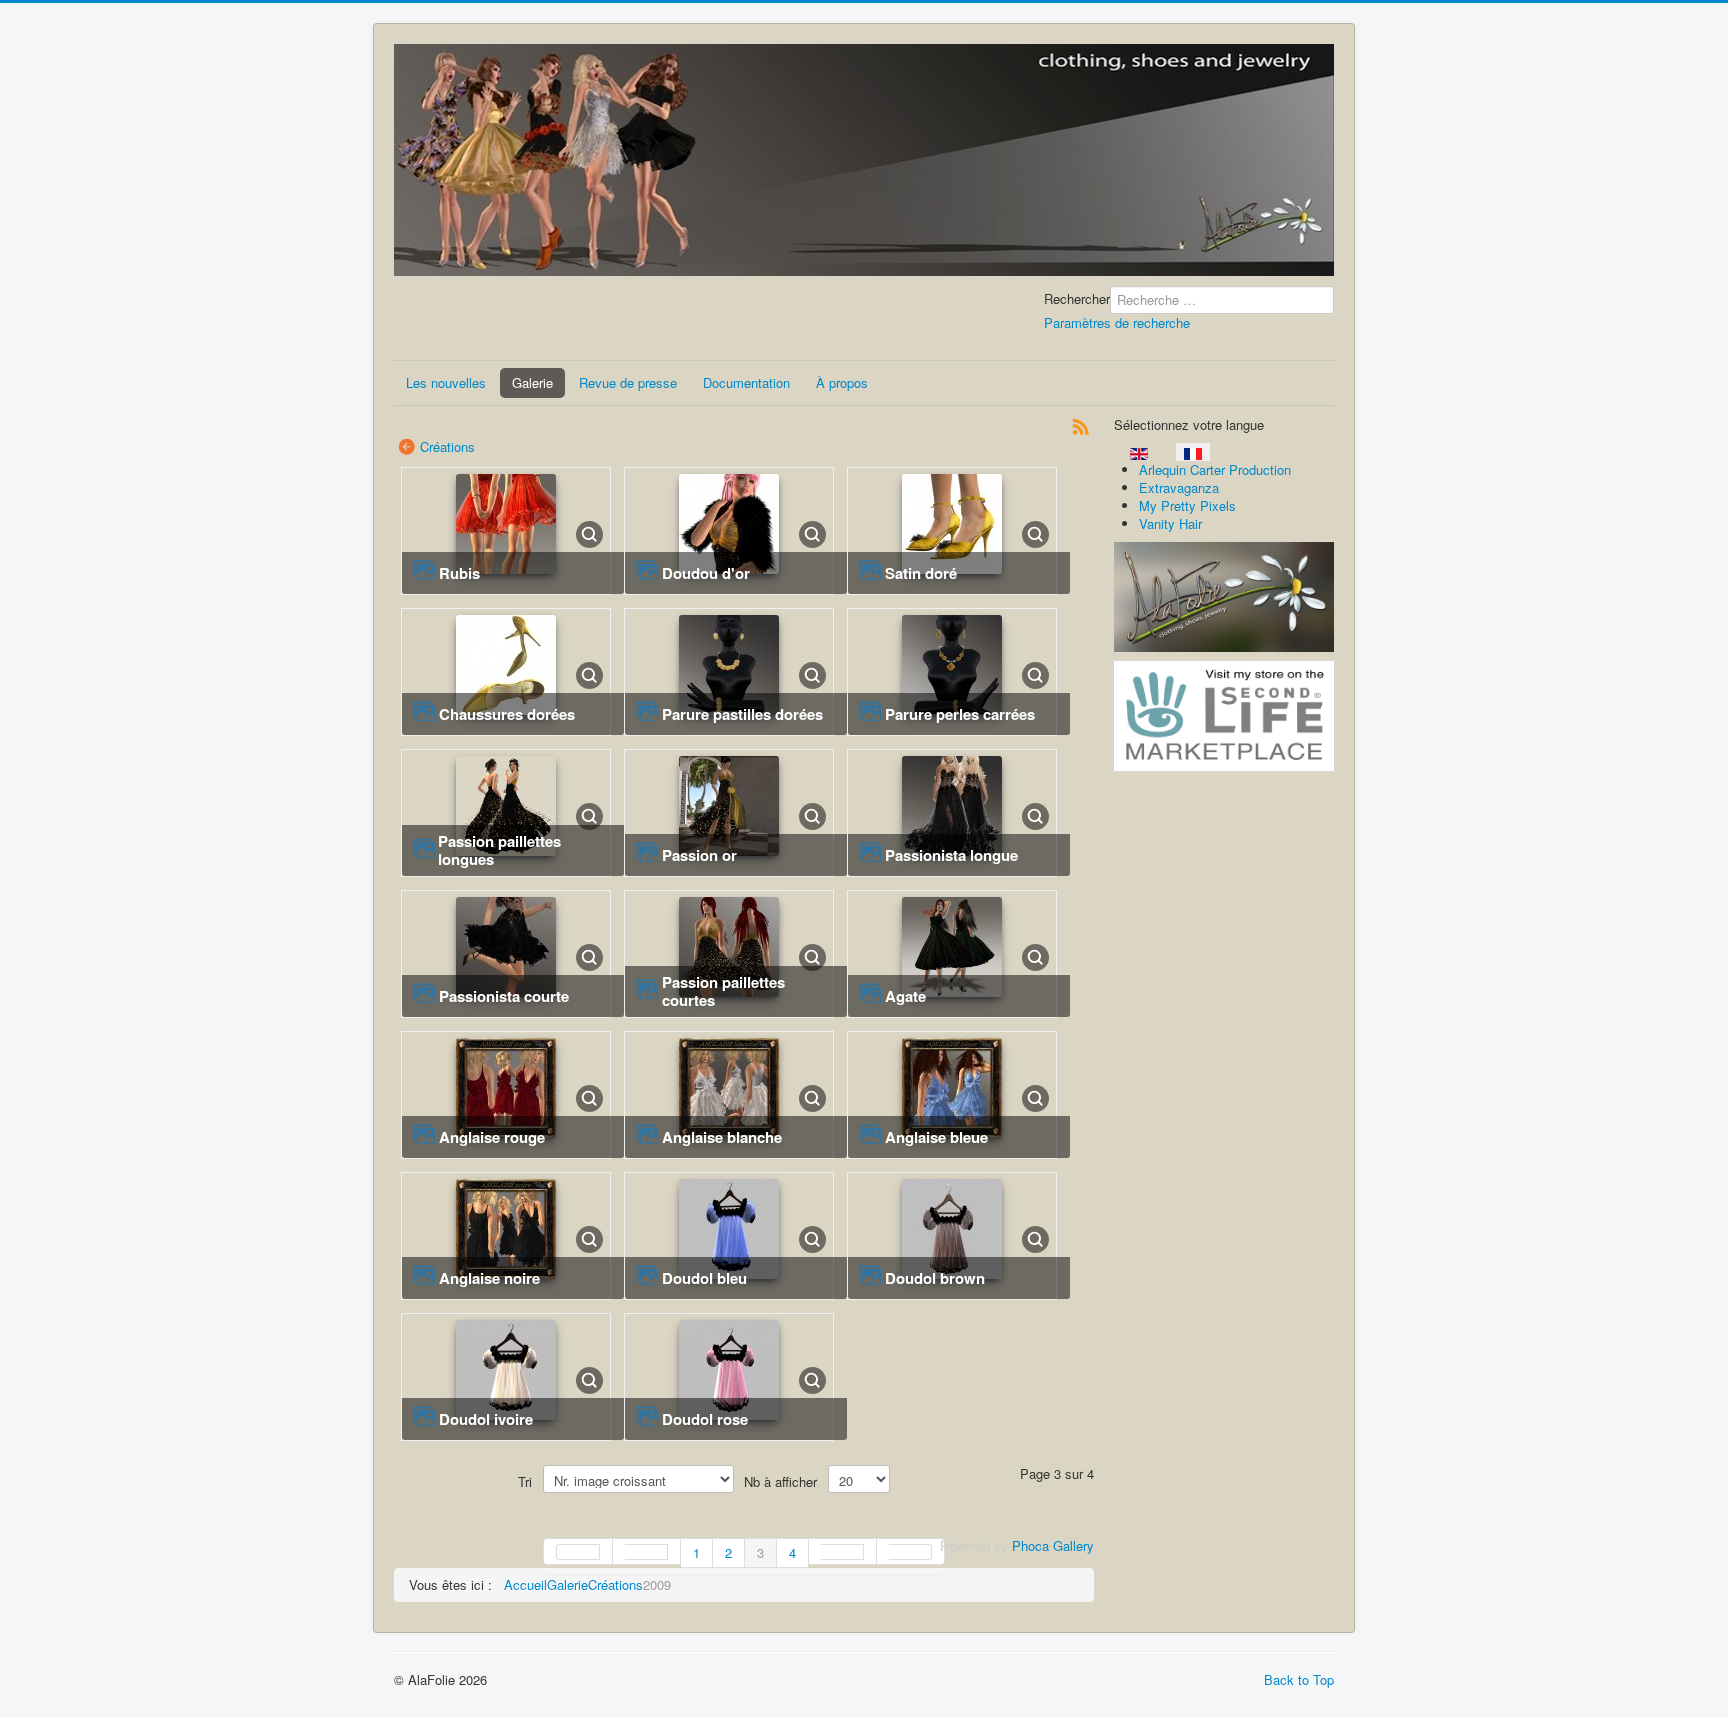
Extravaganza (1179, 487)
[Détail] (589, 532)
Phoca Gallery (1053, 1545)
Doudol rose (705, 1419)
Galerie (532, 382)
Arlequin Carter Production (1215, 469)
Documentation (746, 382)
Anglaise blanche (722, 1137)
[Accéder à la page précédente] (647, 1551)
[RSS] (1081, 424)
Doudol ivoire (486, 1419)
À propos (842, 382)
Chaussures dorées (507, 714)
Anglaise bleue (936, 1137)
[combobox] (1222, 300)
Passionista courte (504, 996)
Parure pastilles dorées (742, 714)
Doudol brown (935, 1278)
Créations (447, 446)
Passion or (699, 855)
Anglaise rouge (492, 1137)
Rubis (459, 573)
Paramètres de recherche (1117, 322)
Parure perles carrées (960, 714)
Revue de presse (628, 382)
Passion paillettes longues (499, 850)
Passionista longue (951, 855)
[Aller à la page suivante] (843, 1551)
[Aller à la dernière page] (911, 1551)
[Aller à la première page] (578, 1551)
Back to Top (1299, 1679)
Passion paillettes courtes (723, 991)
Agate (905, 996)
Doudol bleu (704, 1278)
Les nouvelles (446, 382)
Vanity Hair (1170, 523)
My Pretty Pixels (1187, 505)
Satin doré (921, 573)
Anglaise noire (489, 1278)
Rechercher (1077, 299)
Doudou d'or (706, 573)
